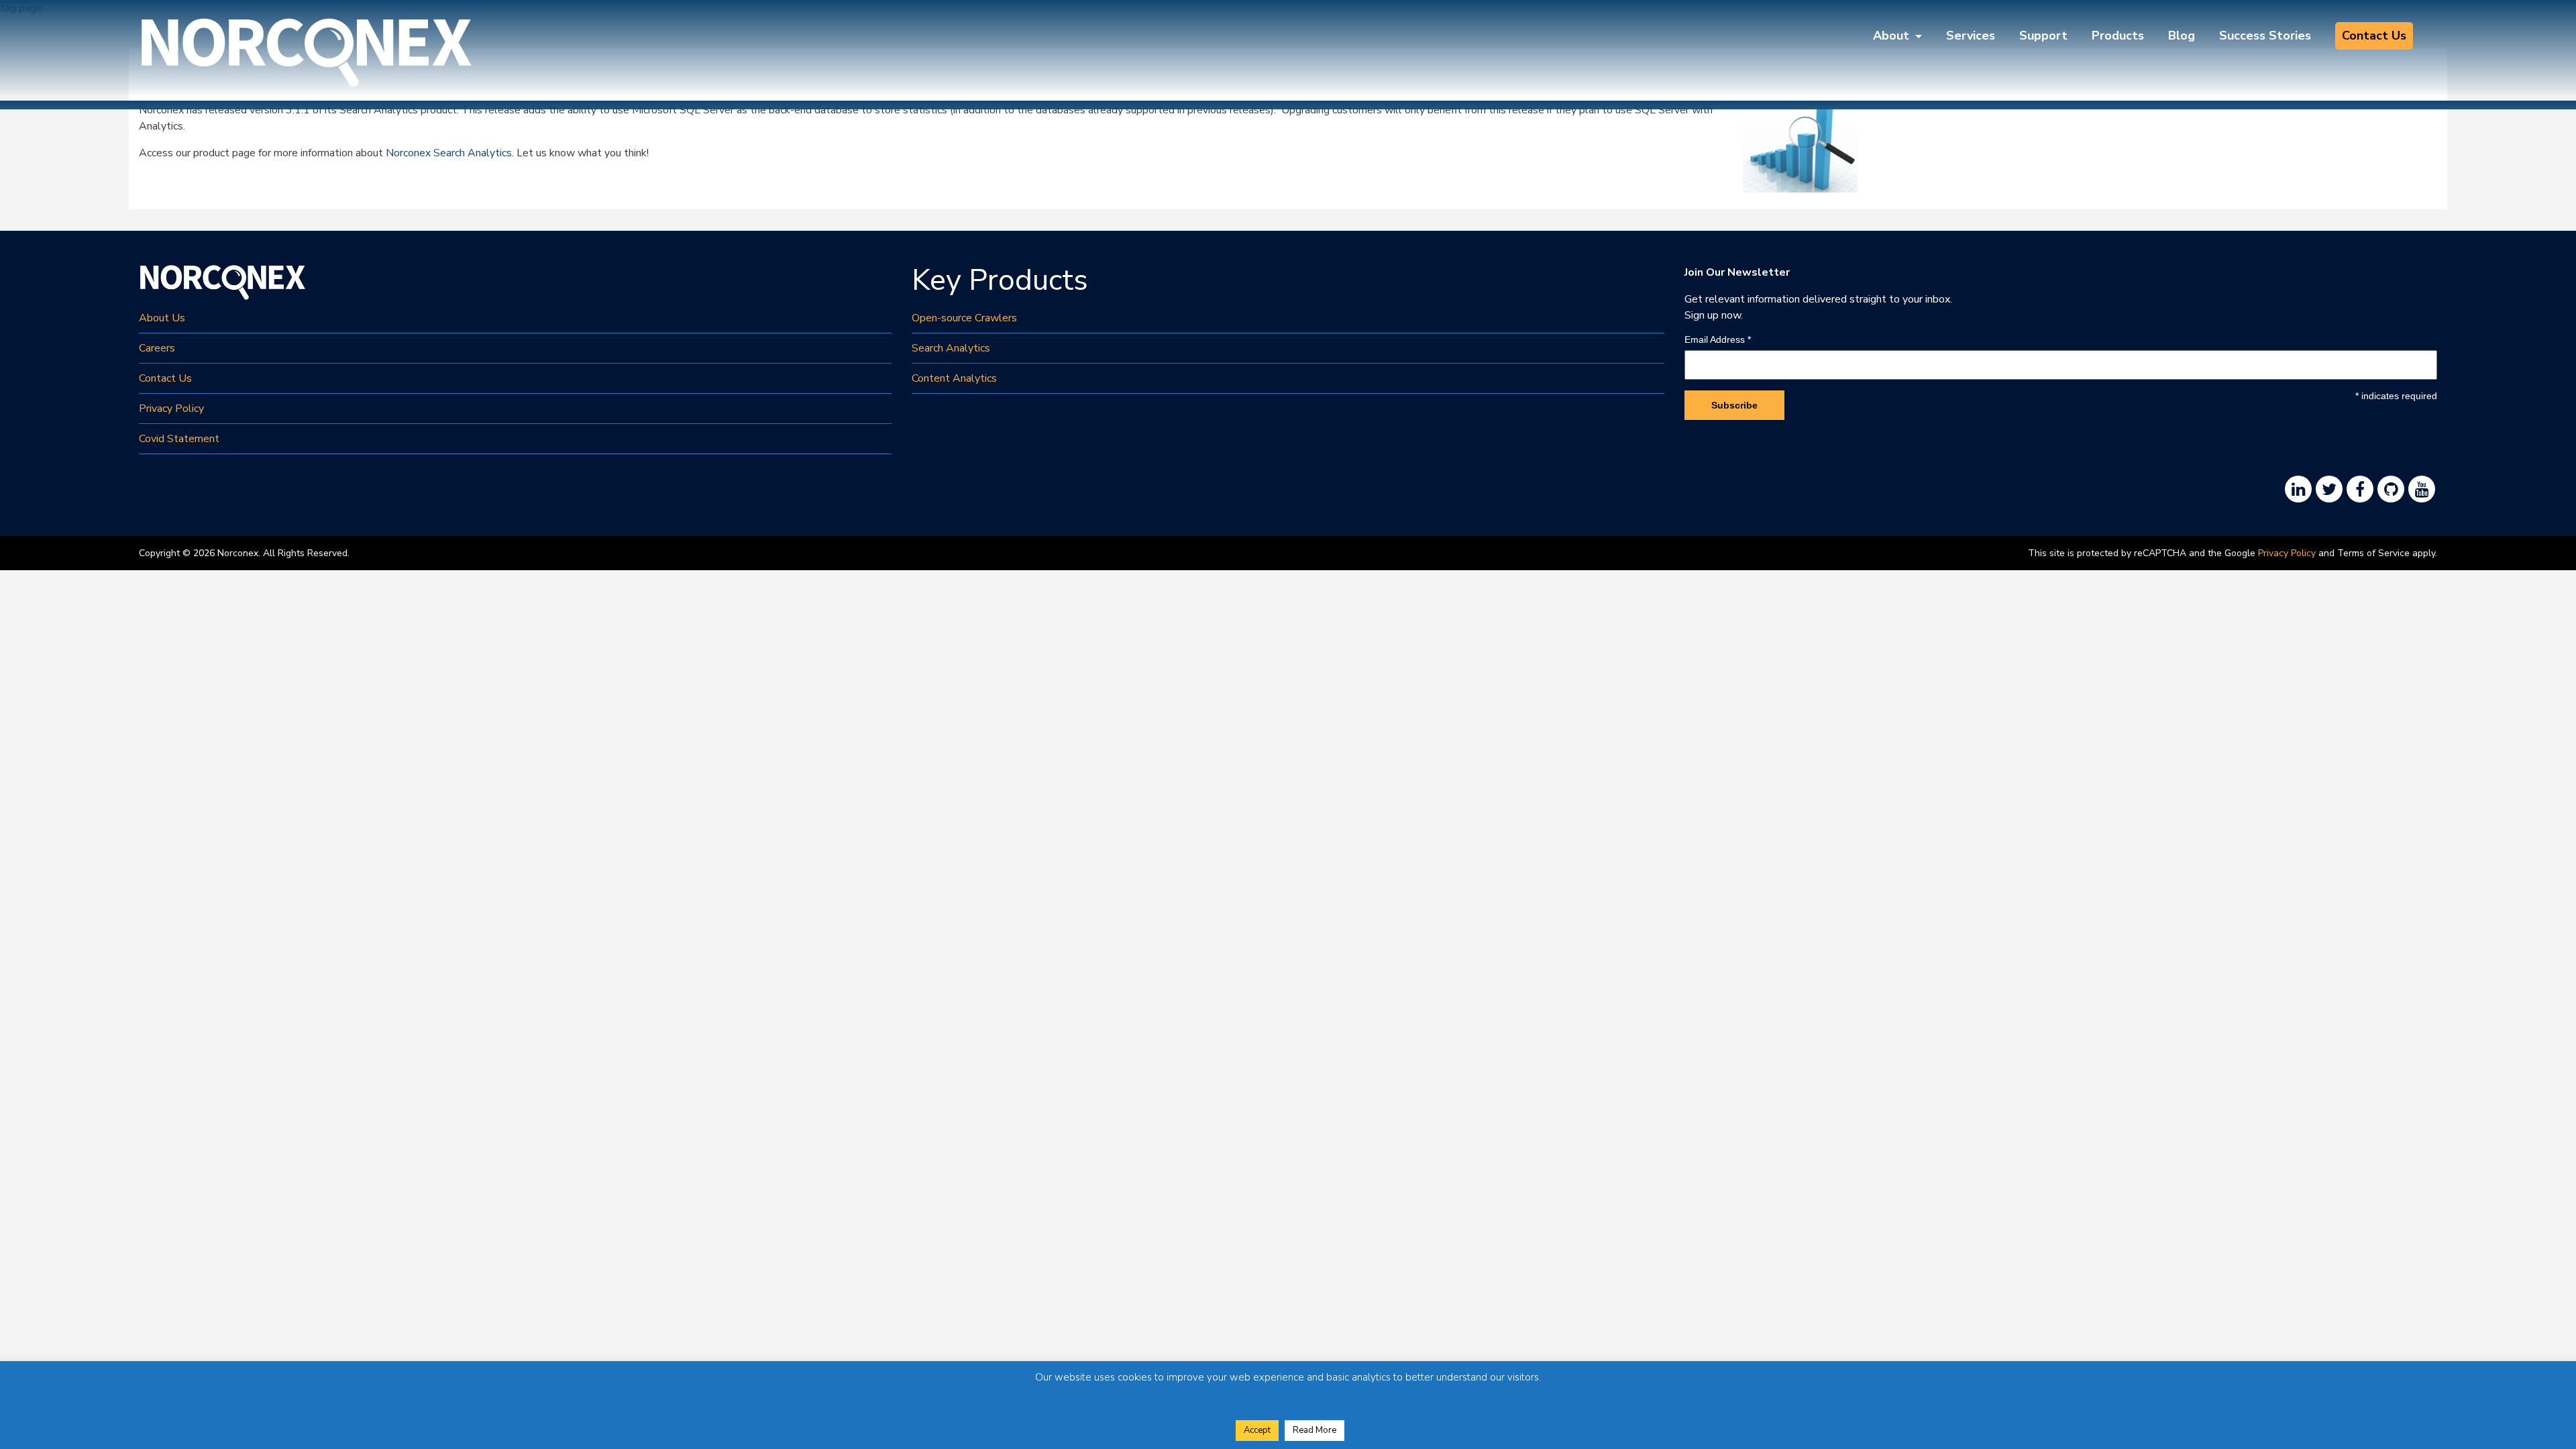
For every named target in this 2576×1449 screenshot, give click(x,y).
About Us (162, 318)
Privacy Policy (171, 409)
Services (1971, 36)
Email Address (1718, 339)
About (1893, 36)
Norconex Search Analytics (449, 153)
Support (2043, 36)
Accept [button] (1257, 1430)
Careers (157, 348)
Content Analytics (954, 378)
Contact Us (2374, 36)
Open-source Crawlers (964, 318)
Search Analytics (951, 348)
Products (2118, 36)
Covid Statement (179, 439)
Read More (1314, 1430)
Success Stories (2265, 36)
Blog (2182, 36)
